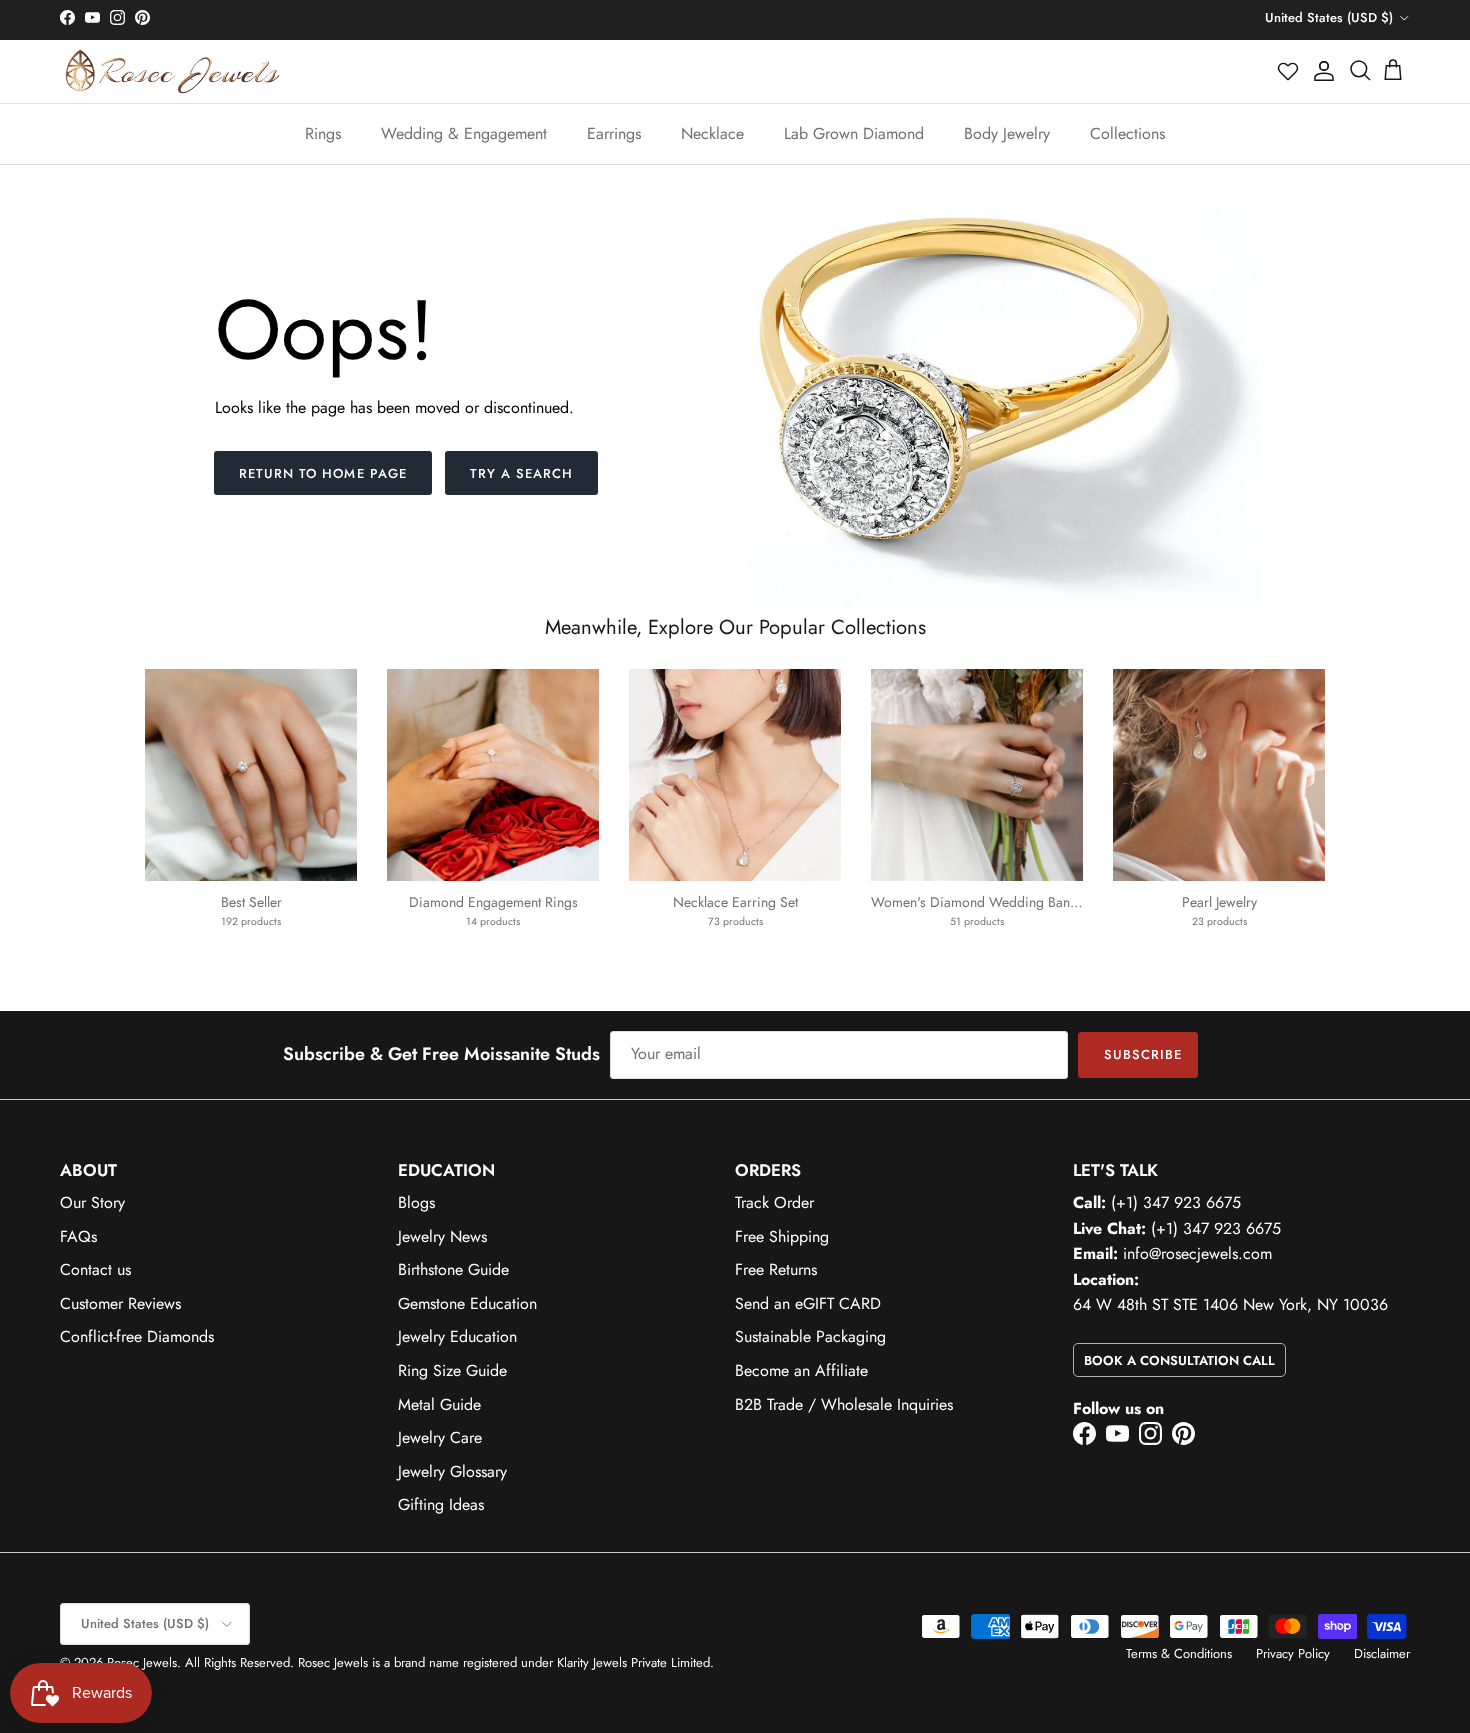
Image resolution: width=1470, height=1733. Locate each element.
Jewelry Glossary (452, 1471)
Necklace (712, 133)
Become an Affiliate (801, 1370)
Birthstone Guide (453, 1269)
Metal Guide (439, 1404)
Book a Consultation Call (1179, 1360)
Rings (323, 133)
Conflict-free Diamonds (137, 1336)
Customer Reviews (120, 1303)
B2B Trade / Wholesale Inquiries (844, 1404)
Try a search (521, 473)
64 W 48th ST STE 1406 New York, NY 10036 (1230, 1304)
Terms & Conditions (1179, 1653)
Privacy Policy (1293, 1653)
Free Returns (776, 1269)
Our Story (92, 1202)
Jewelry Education (457, 1336)
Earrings (614, 133)
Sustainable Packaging (810, 1336)
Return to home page (323, 473)
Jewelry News (442, 1236)
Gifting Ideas (441, 1504)
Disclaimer (1382, 1653)
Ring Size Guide (452, 1370)
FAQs (78, 1236)
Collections (1127, 133)
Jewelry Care (440, 1437)
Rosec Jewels (142, 1662)
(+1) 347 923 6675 (1176, 1202)
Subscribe (1143, 1054)
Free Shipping (782, 1236)
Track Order (774, 1202)
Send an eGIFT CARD (808, 1303)
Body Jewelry (1007, 133)
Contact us (95, 1269)
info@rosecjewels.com (1197, 1253)
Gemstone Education (467, 1303)
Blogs (416, 1202)
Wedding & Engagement (464, 133)
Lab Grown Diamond (854, 133)
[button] (1289, 71)
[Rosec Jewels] (172, 71)
